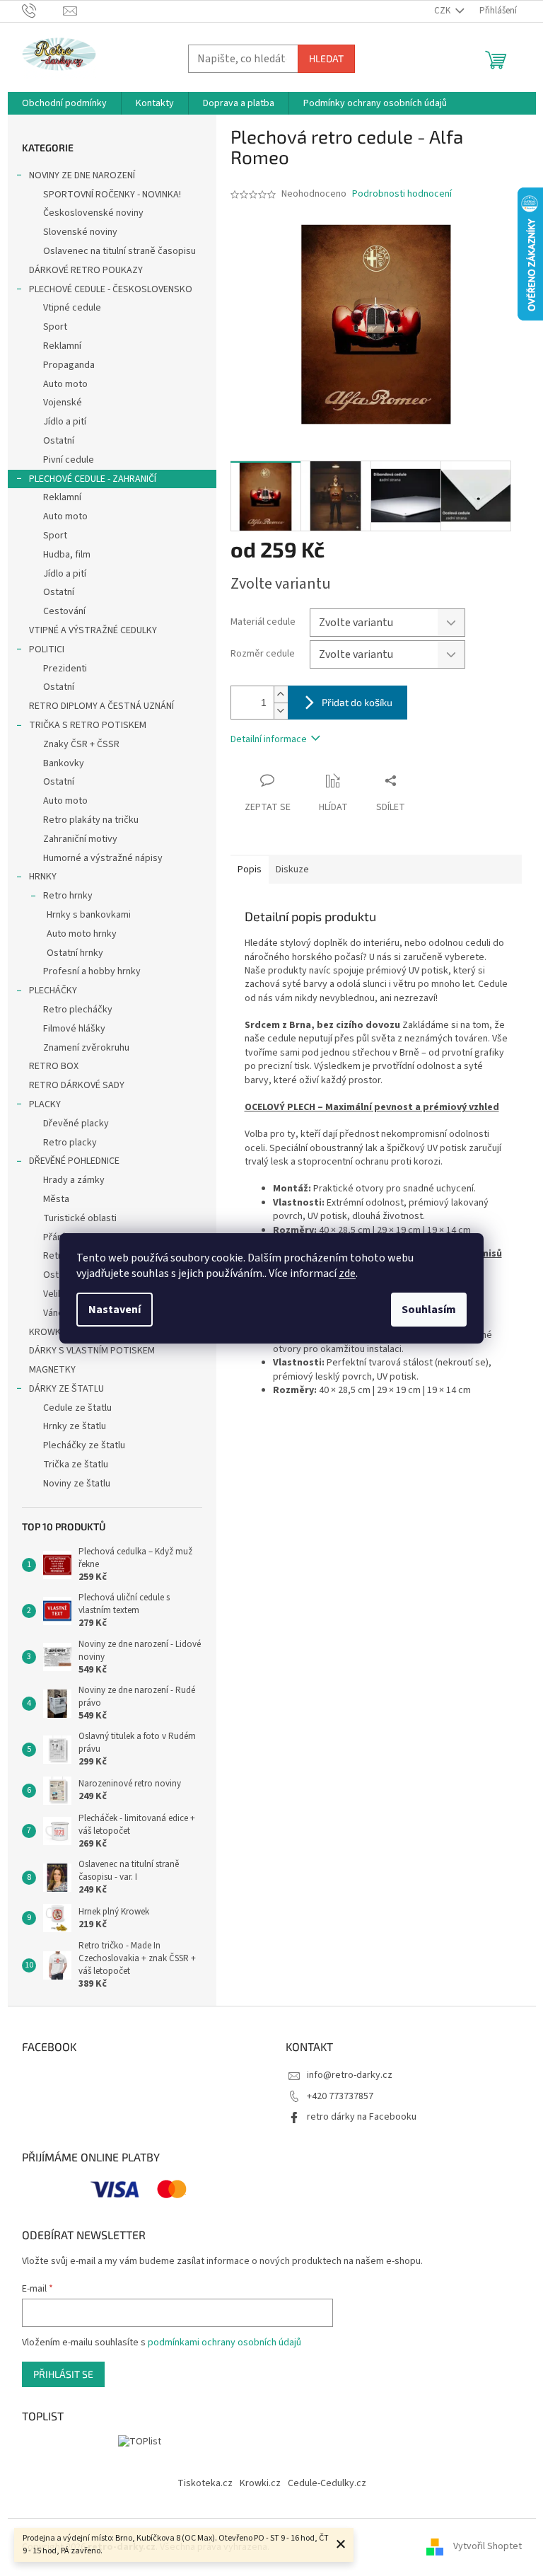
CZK (443, 11)
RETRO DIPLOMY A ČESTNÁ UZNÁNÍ (101, 706)
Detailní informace (269, 739)
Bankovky (64, 763)
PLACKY (45, 1104)
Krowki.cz (260, 2483)
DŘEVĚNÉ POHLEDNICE (74, 1161)
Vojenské (63, 403)
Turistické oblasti (80, 1218)
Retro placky (70, 1143)
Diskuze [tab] (292, 870)
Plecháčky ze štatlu (84, 1445)
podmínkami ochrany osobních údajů (224, 2343)
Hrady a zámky (74, 1180)
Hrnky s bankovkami (89, 915)
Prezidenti (65, 669)
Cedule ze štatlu (77, 1408)
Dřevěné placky (76, 1124)
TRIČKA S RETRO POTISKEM (88, 725)
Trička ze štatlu (76, 1465)
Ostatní (59, 441)
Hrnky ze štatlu (75, 1426)
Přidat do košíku (357, 702)
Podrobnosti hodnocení (402, 194)
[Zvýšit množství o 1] (281, 694)
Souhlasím (429, 1310)
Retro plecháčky (78, 1010)
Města (56, 1199)
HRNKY (43, 877)
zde (347, 1273)
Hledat (326, 58)
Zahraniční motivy (80, 839)
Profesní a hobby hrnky (92, 971)
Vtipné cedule (72, 308)
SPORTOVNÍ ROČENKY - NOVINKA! (112, 195)
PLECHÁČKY (53, 990)
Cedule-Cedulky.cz (327, 2483)
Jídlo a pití (65, 422)
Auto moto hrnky (82, 934)
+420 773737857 (340, 2096)
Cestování (64, 611)
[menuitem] (64, 103)
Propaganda (69, 365)
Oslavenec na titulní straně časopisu (119, 251)
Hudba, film (67, 555)
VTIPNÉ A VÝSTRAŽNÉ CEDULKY (93, 630)
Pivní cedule (69, 460)
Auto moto (65, 384)
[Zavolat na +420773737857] (43, 11)
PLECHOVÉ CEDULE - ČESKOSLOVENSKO (111, 289)
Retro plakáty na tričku (91, 820)
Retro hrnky (68, 896)
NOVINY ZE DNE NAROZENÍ (82, 175)
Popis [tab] (250, 870)
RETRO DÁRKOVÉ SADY (77, 1085)
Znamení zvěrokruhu (86, 1048)
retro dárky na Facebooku (362, 2117)
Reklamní (62, 346)
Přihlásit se (63, 2374)
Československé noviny (93, 213)
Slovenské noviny (80, 232)
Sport (55, 327)
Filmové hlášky (74, 1029)
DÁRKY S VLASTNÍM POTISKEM (92, 1351)
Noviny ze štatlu (77, 1484)
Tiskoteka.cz (205, 2483)
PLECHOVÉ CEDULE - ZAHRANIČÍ (93, 479)
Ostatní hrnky (75, 953)
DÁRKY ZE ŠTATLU (66, 1389)
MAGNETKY (52, 1370)
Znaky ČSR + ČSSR (81, 744)
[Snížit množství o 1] (281, 711)
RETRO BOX (54, 1066)
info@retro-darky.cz (350, 2075)
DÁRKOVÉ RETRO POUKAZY (86, 270)
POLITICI (47, 649)
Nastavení (115, 1310)
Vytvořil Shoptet (487, 2547)
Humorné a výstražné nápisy (103, 858)
